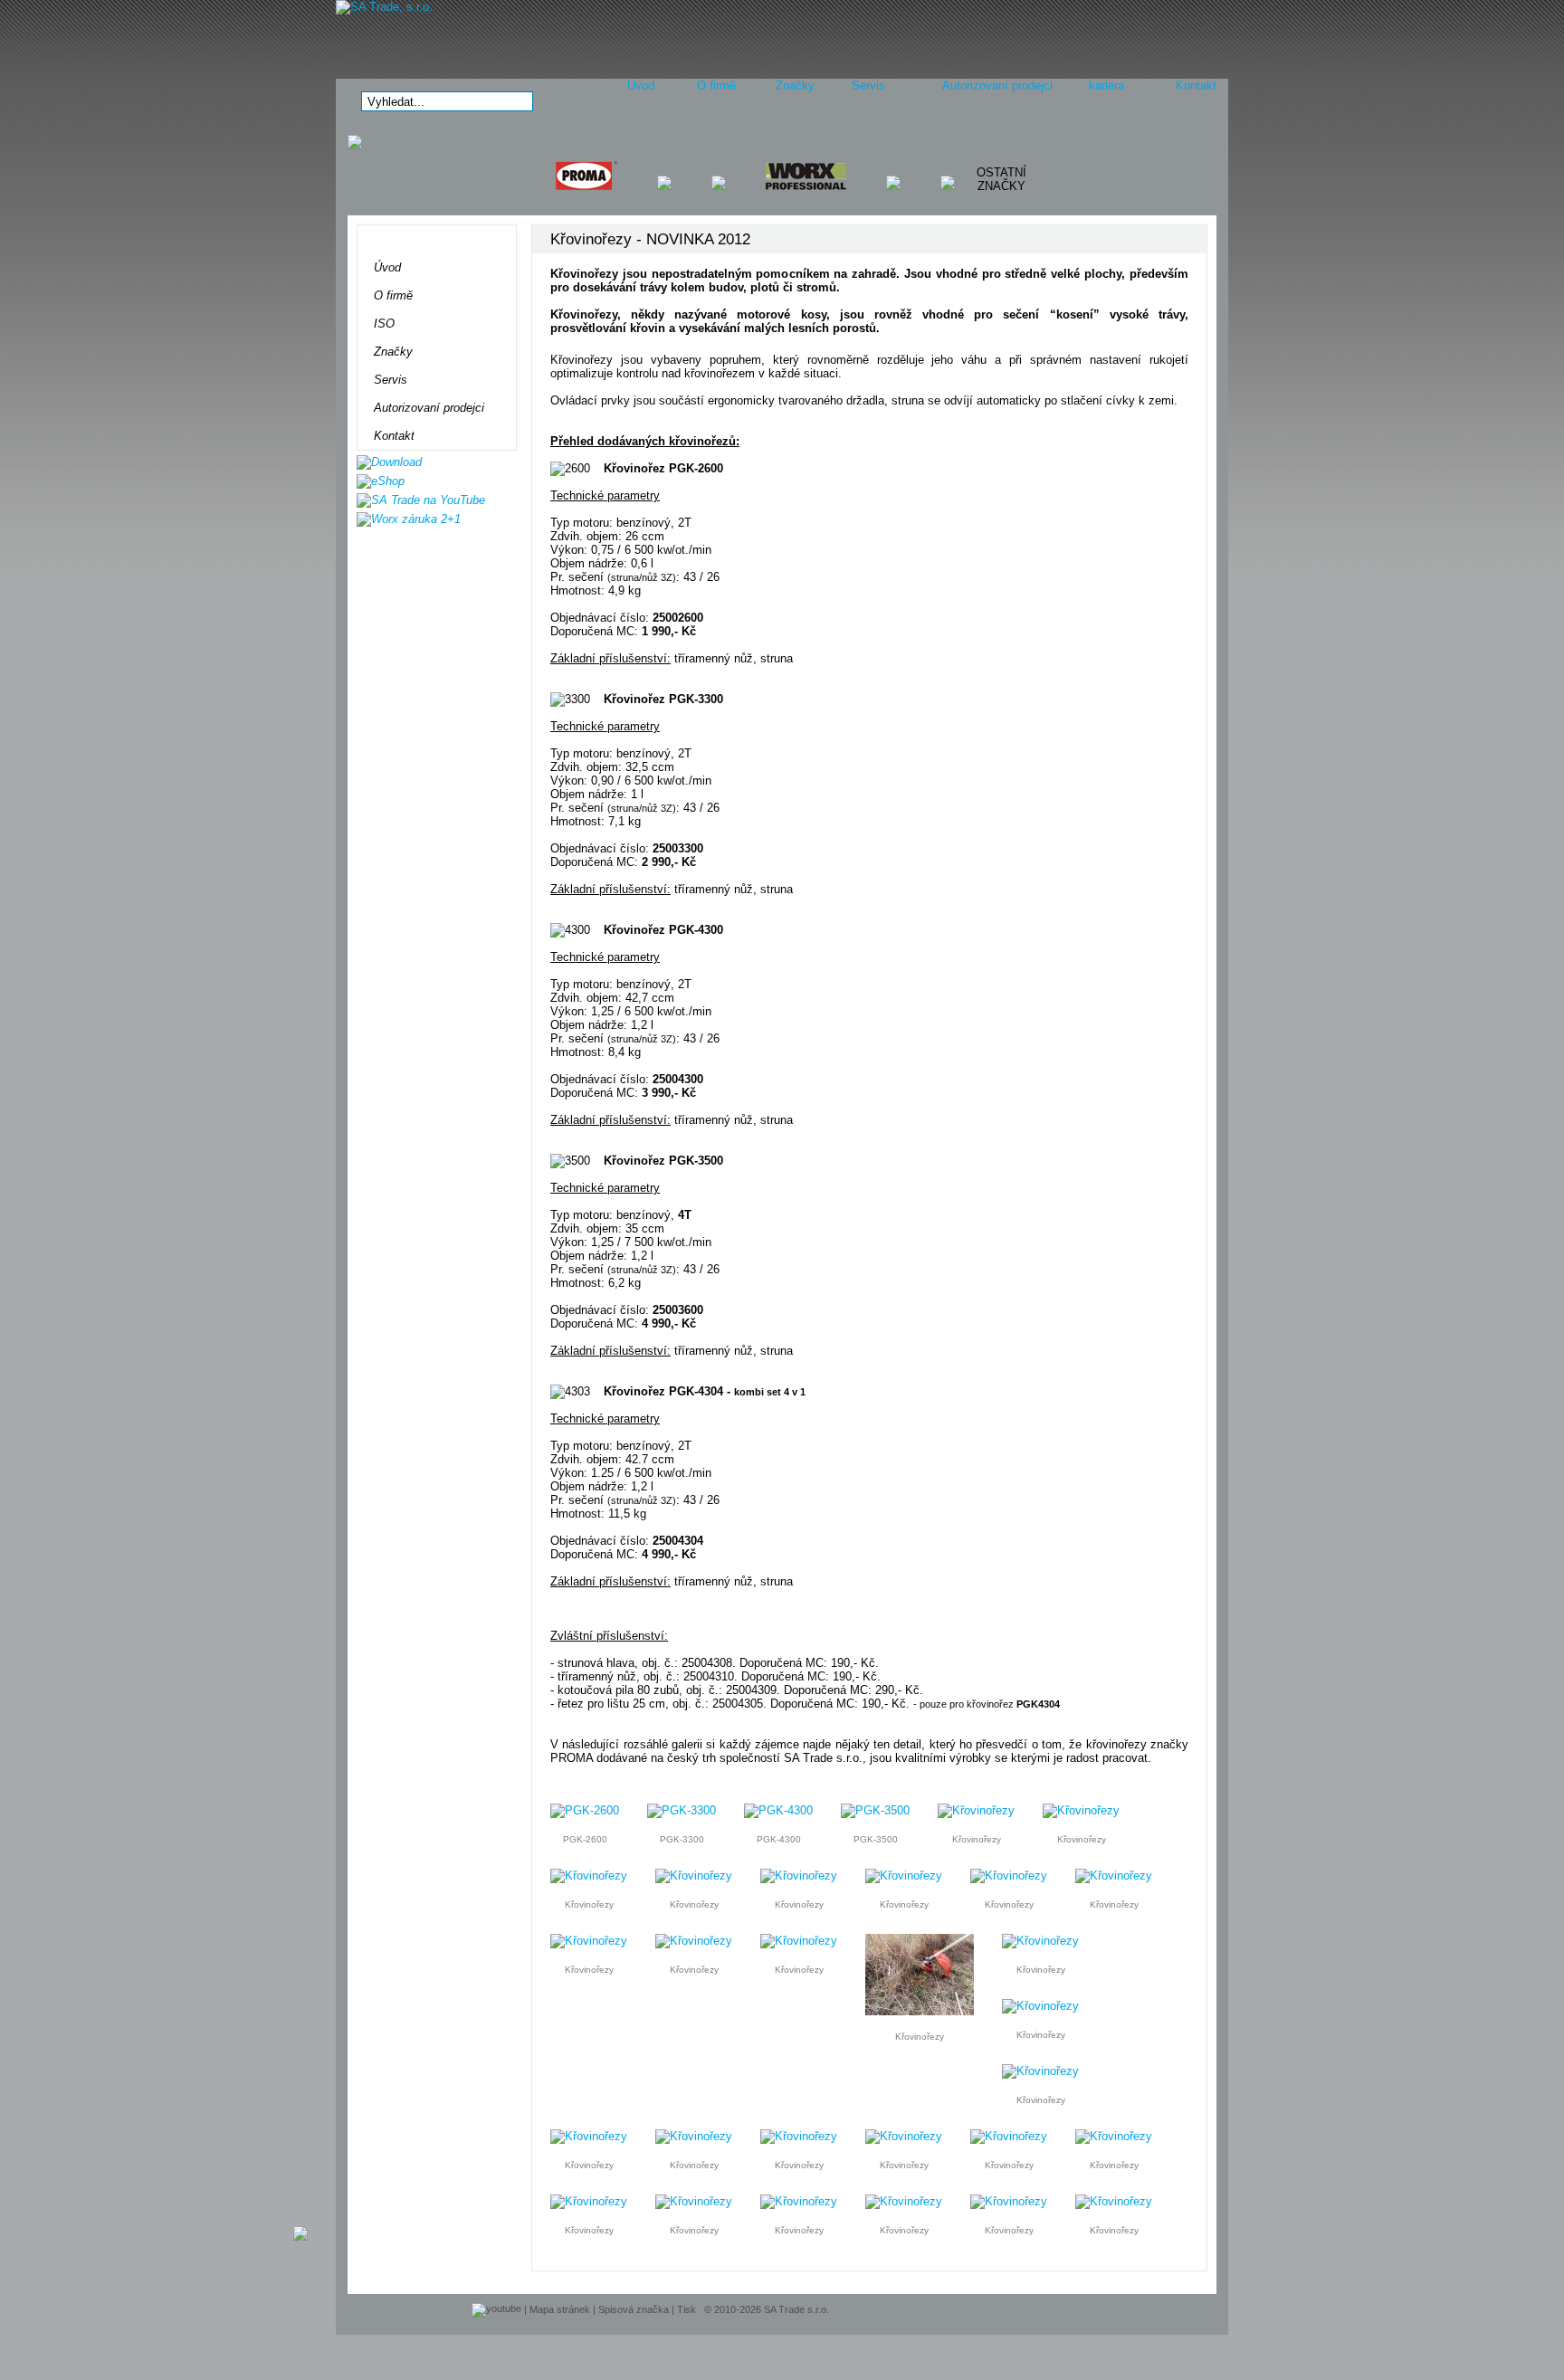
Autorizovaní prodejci (997, 86)
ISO (384, 324)
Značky (795, 86)
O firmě (716, 86)
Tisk (687, 2309)
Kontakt (1196, 86)
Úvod (641, 86)
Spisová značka (634, 2309)
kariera (1106, 86)
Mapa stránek (560, 2309)
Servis (868, 86)
